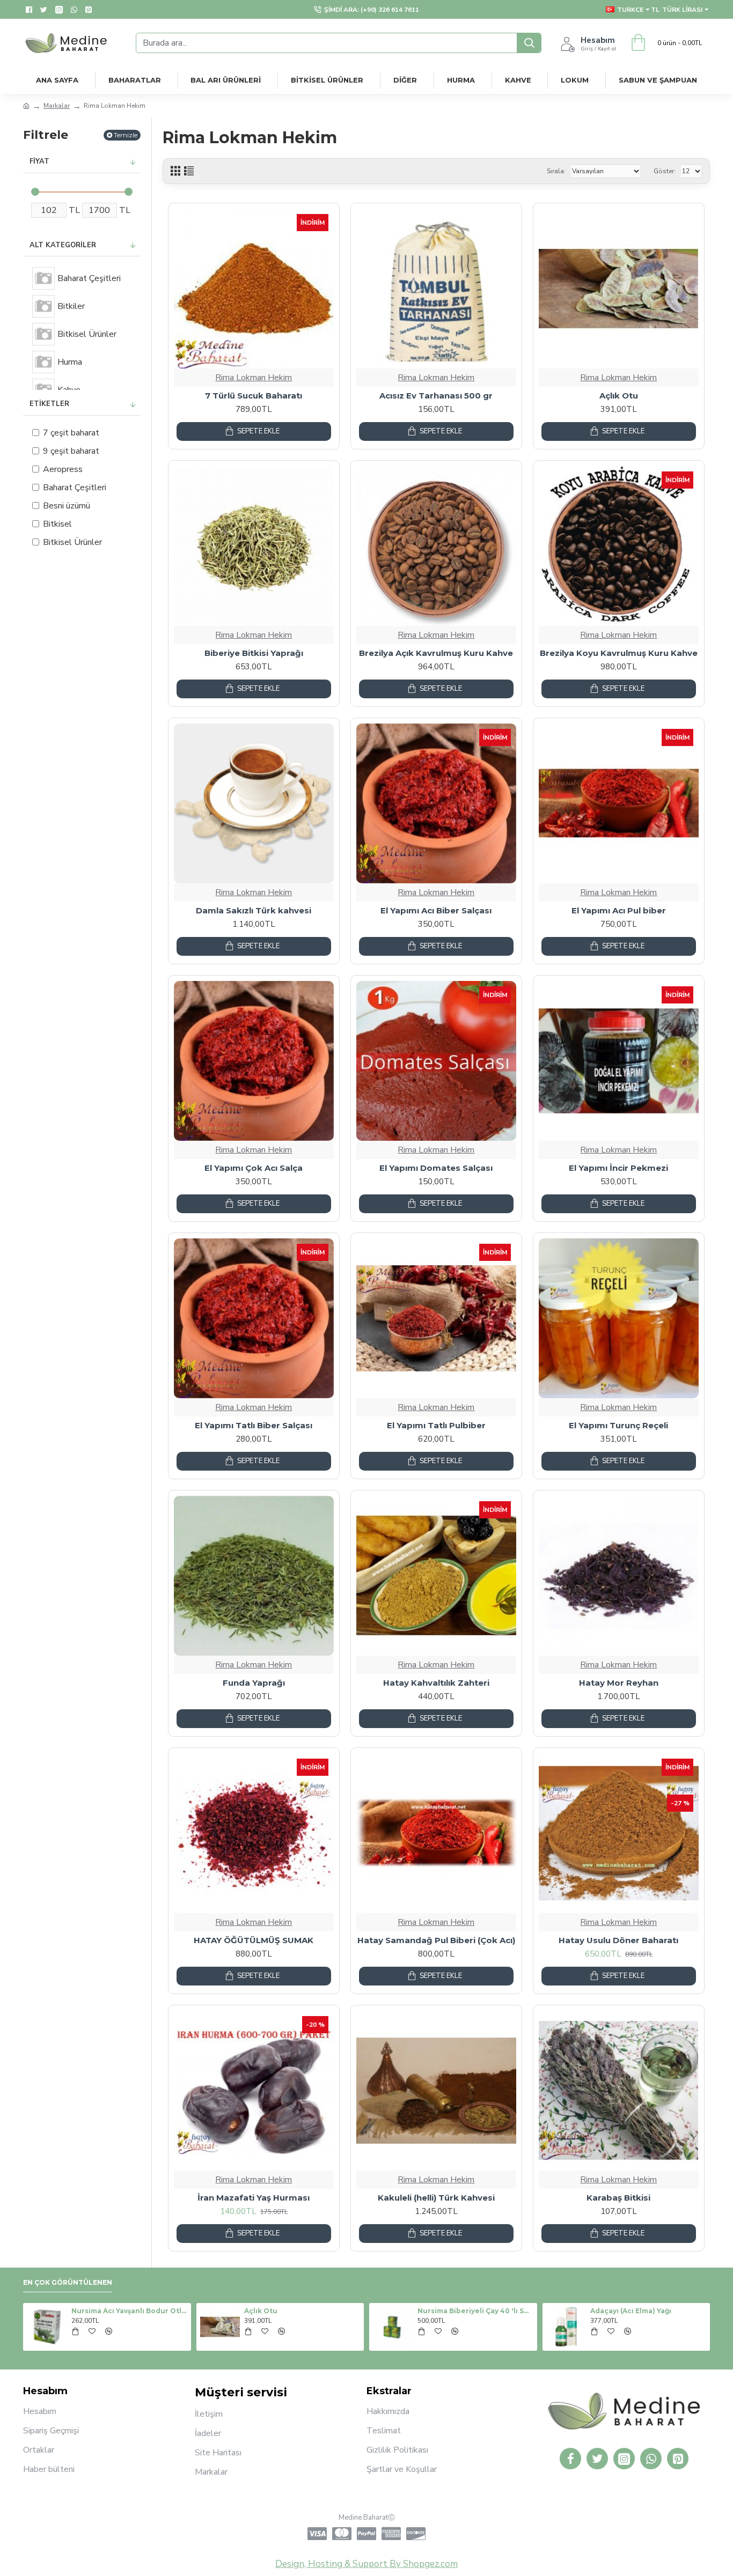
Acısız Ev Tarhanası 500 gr (436, 396)
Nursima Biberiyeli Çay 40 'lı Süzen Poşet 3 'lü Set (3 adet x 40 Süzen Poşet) (590, 2311)
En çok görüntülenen (68, 2282)
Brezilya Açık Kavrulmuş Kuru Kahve (436, 653)
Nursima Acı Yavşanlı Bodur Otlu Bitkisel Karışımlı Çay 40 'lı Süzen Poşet (244, 2311)
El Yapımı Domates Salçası (436, 1168)
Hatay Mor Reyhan (619, 1683)
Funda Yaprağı (254, 1683)
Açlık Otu (619, 396)
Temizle (126, 135)
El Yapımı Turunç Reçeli (618, 1425)
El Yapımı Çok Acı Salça (254, 1168)
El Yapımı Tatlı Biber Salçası (254, 1425)
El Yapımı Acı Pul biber (619, 910)
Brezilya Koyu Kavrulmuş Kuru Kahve (619, 653)
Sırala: (556, 171)
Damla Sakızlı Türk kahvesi (254, 910)
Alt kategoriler (63, 245)
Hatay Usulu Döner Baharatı (618, 1940)
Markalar (57, 106)
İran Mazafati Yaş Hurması (254, 2198)
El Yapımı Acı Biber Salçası (436, 910)
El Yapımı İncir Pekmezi (618, 1168)
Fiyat (39, 161)
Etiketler (49, 404)
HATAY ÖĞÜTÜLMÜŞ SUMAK (254, 1940)
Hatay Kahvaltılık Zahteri (436, 1683)
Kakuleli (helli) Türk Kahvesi (436, 2198)
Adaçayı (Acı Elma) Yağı (54, 2311)
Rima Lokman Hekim (254, 378)
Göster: (665, 171)
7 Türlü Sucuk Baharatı (254, 396)
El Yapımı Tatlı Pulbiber (436, 1425)
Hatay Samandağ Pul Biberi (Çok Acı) (436, 1940)
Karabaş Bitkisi (618, 2198)
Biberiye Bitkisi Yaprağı (254, 653)
